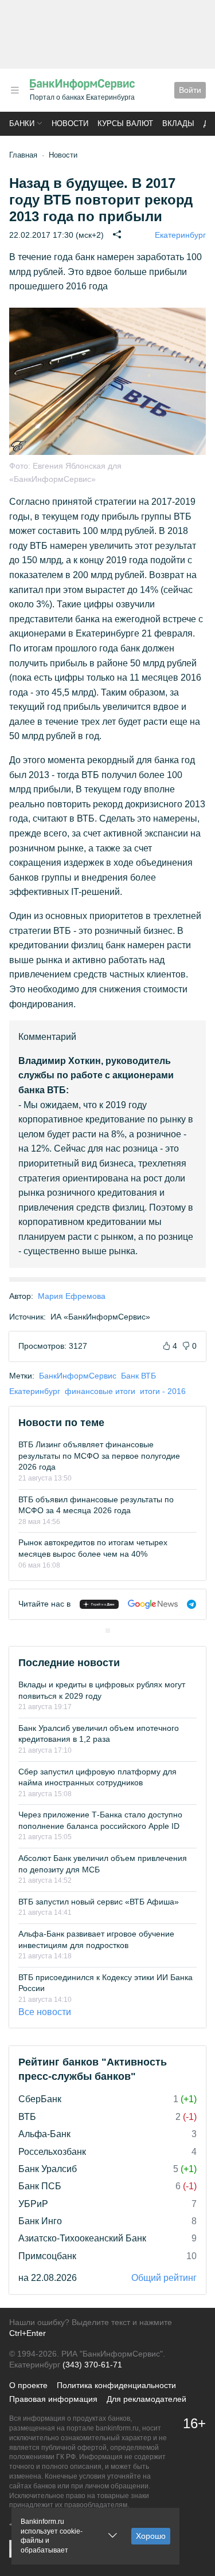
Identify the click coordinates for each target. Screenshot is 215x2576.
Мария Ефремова (72, 1296)
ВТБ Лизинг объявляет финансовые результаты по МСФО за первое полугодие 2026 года (99, 1456)
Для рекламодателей (146, 2399)
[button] (15, 90)
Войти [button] (190, 90)
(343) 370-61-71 (92, 2365)
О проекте (28, 2385)
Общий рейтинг (164, 2278)
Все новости (45, 2012)
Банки (22, 123)
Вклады (178, 123)
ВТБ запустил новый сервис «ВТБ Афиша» (99, 1902)
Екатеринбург (180, 235)
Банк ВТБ (138, 1376)
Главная (23, 155)
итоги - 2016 (163, 1391)
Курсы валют (125, 123)
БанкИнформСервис (78, 1376)
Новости (70, 123)
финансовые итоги (100, 1391)
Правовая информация (53, 2399)
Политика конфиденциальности (116, 2385)
